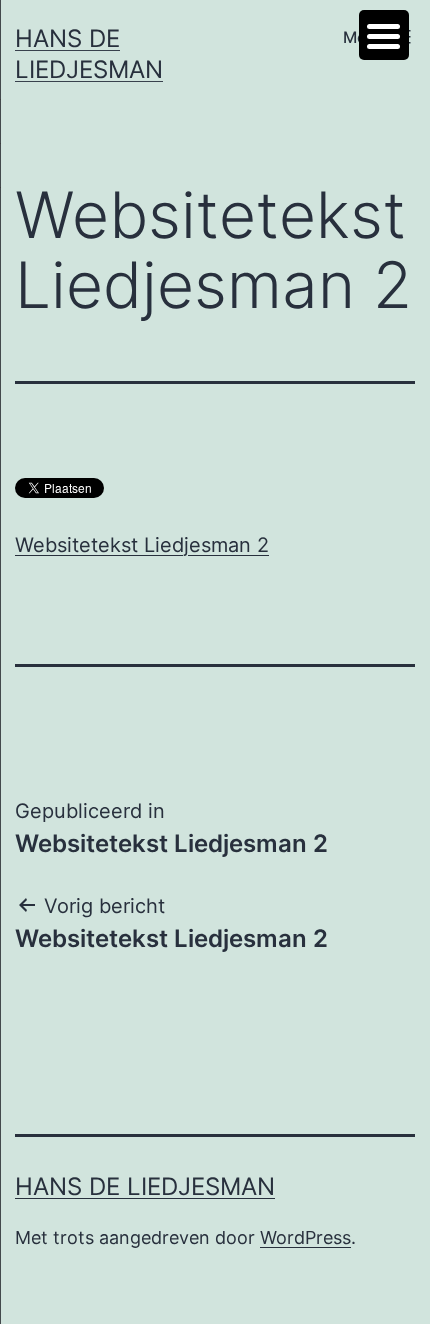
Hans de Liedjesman (145, 1186)
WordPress (305, 1237)
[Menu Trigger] (384, 35)
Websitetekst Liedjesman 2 (142, 545)
